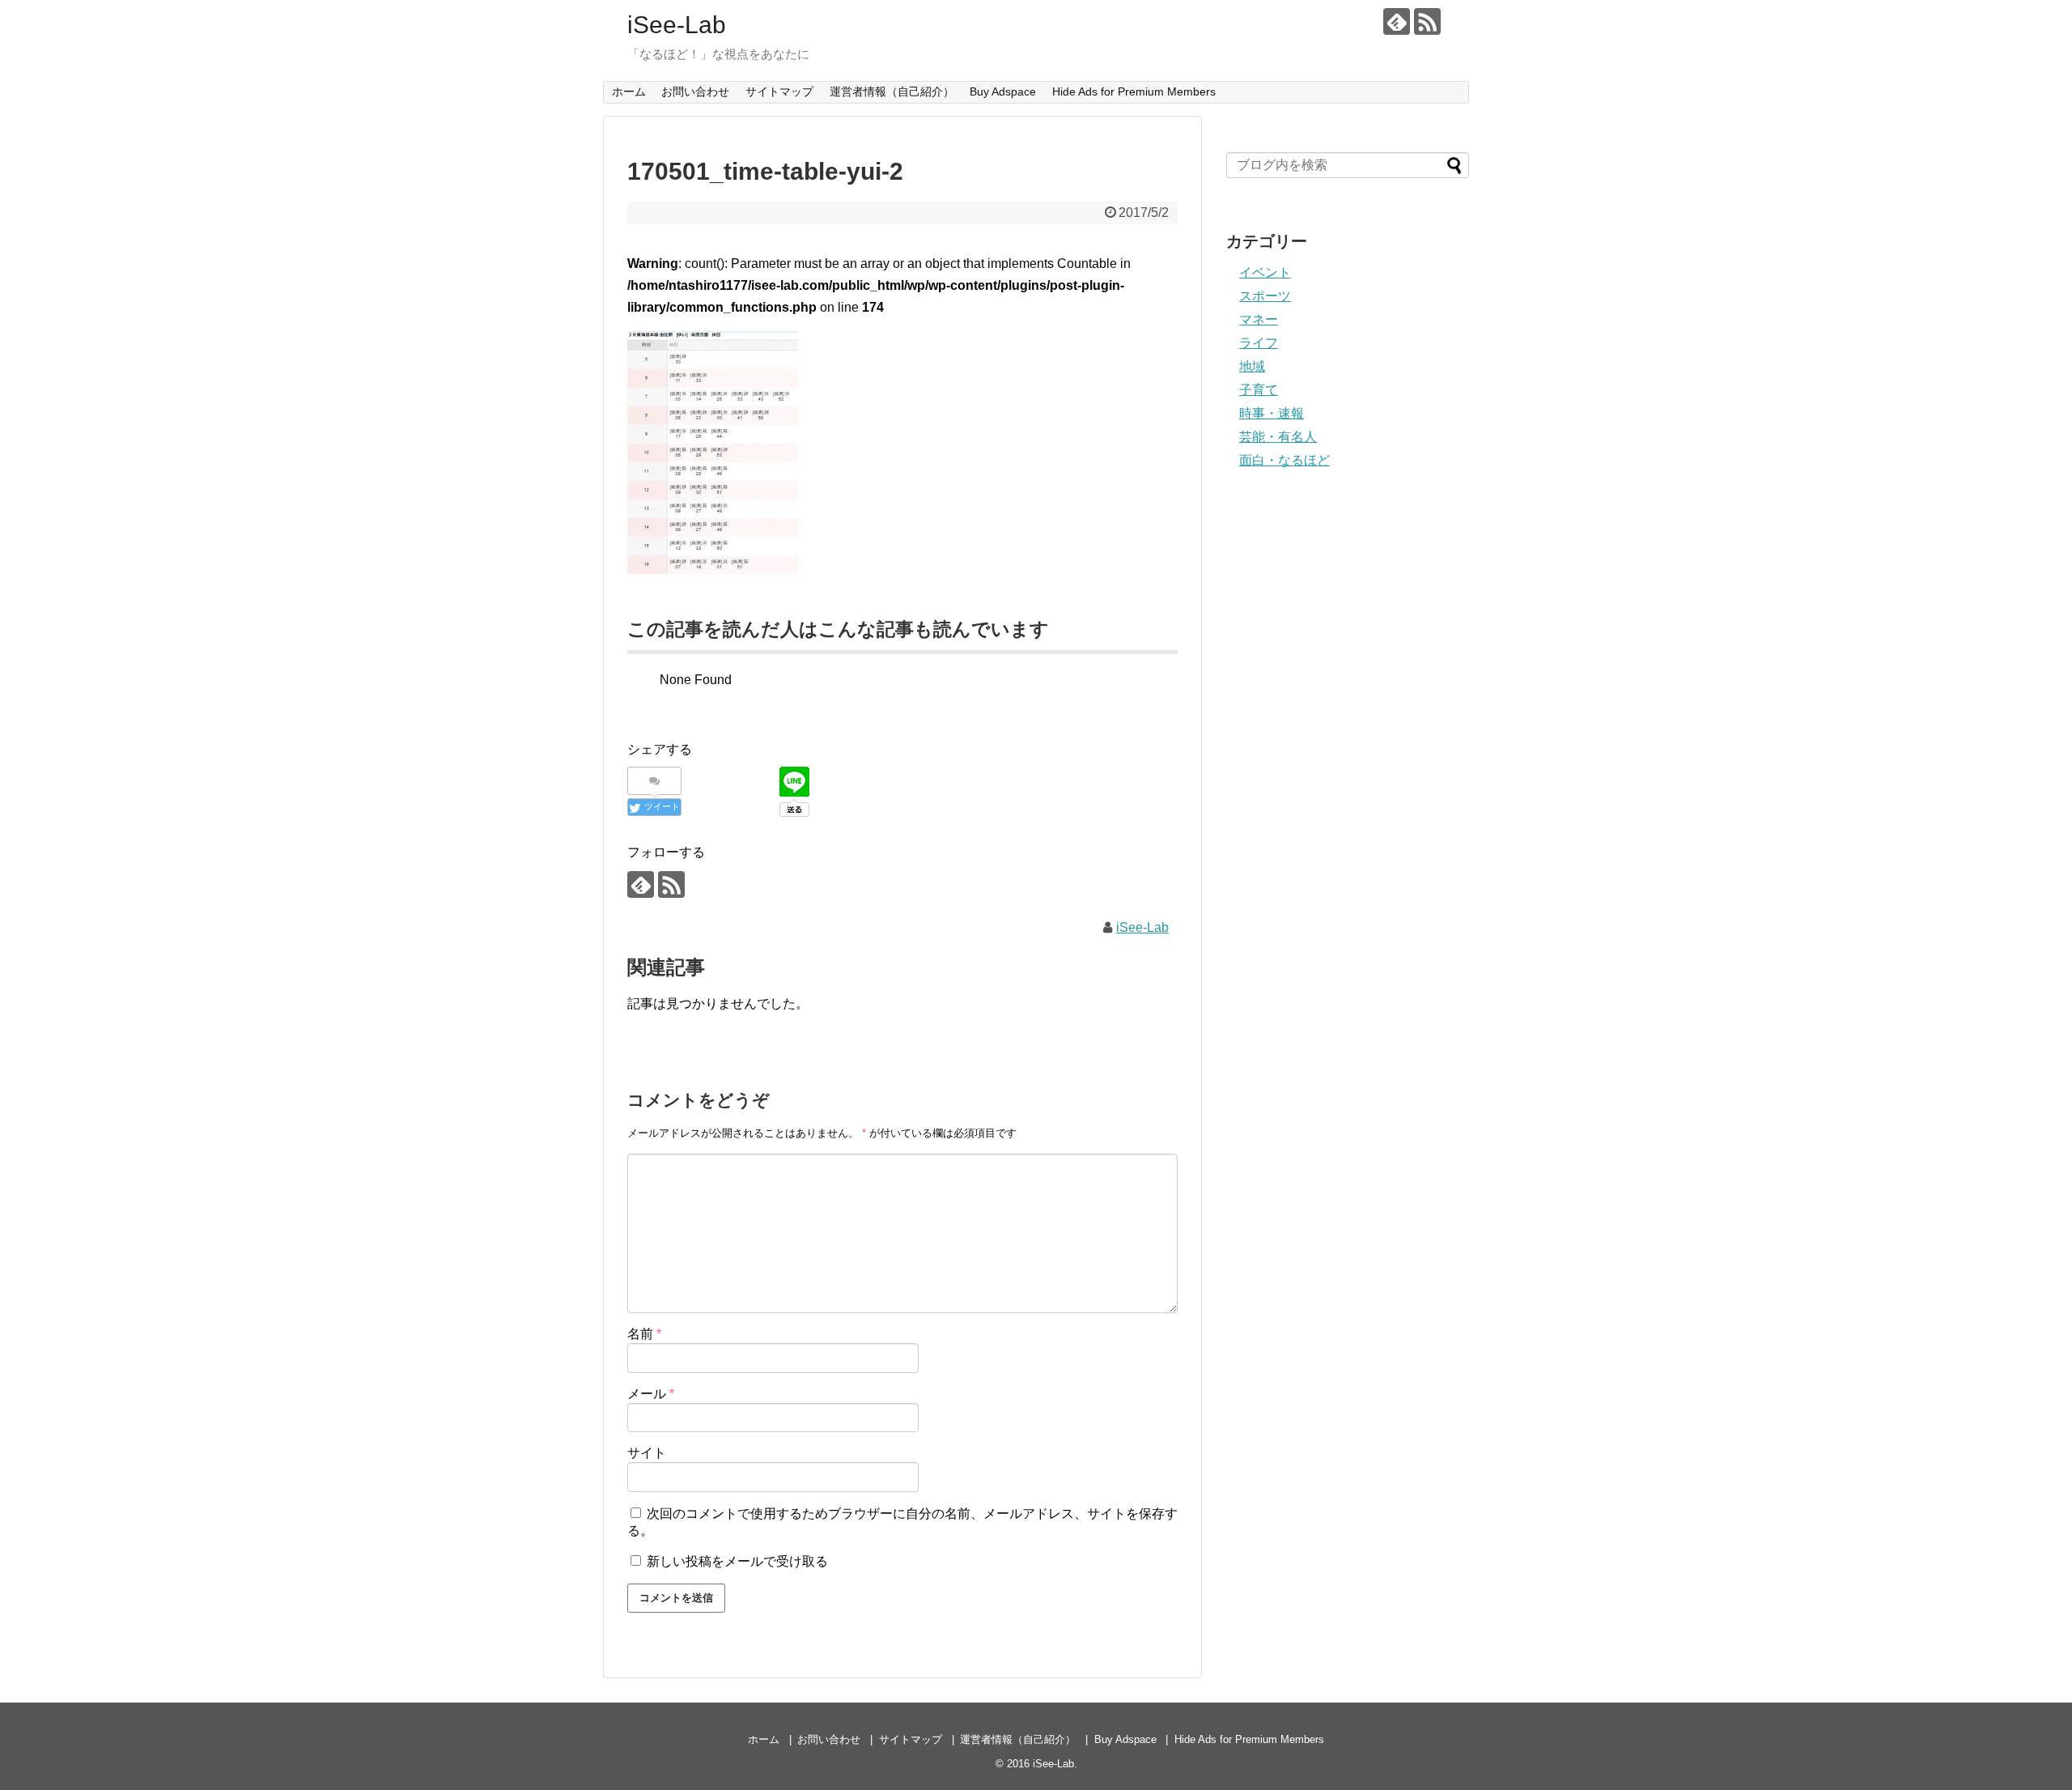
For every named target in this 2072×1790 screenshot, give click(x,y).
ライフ (1259, 343)
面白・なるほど (1284, 460)
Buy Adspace (1003, 91)
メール (651, 1394)
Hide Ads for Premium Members (1134, 91)
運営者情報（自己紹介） (892, 91)
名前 (644, 1334)
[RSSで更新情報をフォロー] (1427, 21)
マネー (1259, 319)
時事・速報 (1272, 413)
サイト (647, 1453)
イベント (1265, 272)
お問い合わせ (695, 91)
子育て (1259, 390)
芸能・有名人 (1278, 437)
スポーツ (1265, 296)
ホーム (629, 91)
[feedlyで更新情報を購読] (1397, 21)
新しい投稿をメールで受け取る (737, 1561)
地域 (1252, 366)
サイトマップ (779, 91)
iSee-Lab (677, 25)
